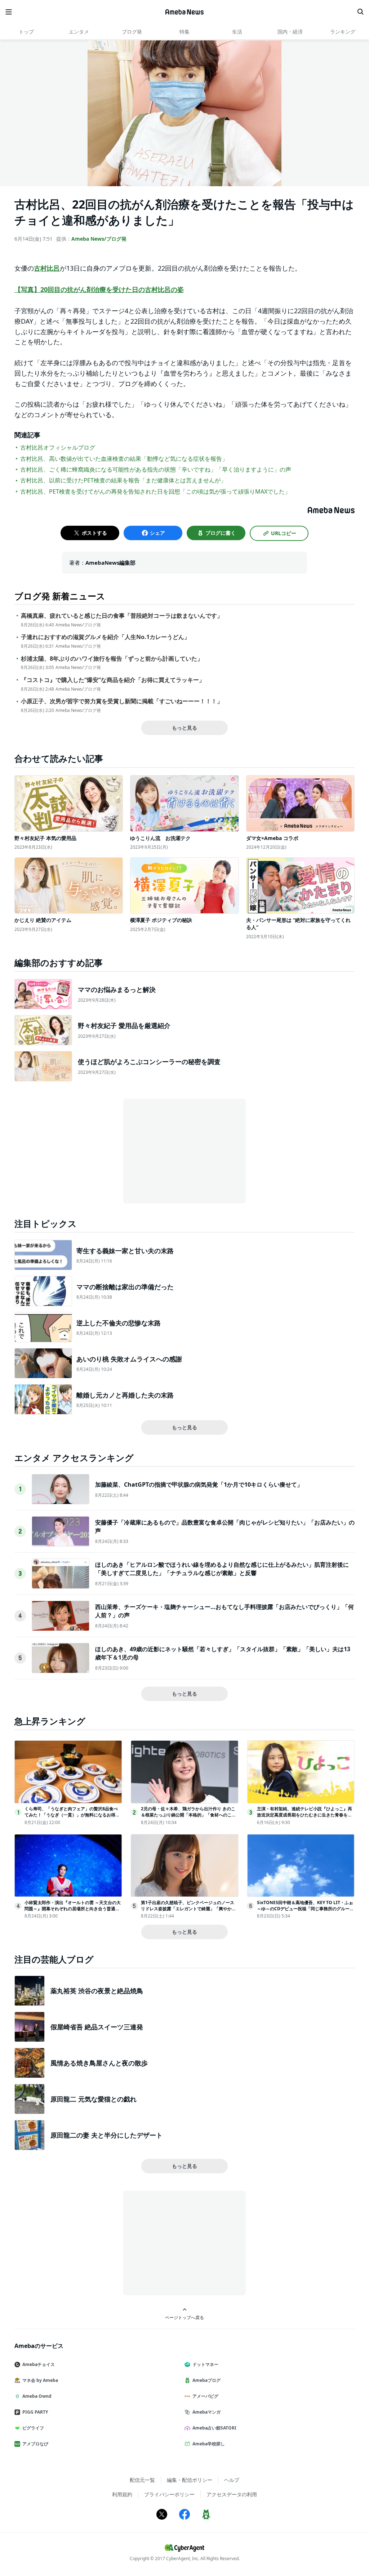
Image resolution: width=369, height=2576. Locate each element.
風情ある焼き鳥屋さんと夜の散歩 (99, 2063)
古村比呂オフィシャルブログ (58, 447)
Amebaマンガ (206, 2412)
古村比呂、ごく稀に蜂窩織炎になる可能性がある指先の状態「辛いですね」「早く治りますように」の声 (156, 469)
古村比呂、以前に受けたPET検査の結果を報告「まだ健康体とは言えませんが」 (123, 480)
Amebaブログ (206, 2380)
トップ (26, 32)
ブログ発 (132, 32)
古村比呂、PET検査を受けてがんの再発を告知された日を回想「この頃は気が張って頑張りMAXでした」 (155, 491)
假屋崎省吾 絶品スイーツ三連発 (97, 2027)
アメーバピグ (205, 2396)
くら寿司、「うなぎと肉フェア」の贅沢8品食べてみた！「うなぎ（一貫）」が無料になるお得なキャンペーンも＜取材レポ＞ (72, 1815)
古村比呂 (47, 268)
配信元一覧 (142, 2480)
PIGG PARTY (35, 2412)
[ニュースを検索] (360, 12)
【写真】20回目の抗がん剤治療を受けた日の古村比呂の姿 (99, 289)
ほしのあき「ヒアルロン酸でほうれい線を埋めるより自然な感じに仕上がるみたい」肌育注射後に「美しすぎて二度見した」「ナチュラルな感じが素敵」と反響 (222, 1569)
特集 (184, 32)
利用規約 (122, 2494)
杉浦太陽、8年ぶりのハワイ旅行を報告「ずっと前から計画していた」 (112, 659)
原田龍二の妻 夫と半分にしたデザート (106, 2135)
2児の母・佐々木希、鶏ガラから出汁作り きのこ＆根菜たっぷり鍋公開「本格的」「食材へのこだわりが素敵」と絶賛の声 (188, 1815)
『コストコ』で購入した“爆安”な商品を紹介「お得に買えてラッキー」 (113, 680)
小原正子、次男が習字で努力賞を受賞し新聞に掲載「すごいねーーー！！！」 (122, 701)
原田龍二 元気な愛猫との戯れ (94, 2099)
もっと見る (184, 728)
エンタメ (79, 32)
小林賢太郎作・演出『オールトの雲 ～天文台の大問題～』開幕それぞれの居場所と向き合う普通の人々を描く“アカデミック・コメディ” (73, 1909)
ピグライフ (33, 2428)
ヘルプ (232, 2480)
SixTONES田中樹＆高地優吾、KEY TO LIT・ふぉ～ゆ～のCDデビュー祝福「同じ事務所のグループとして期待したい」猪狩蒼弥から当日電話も (305, 1909)
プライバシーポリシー (169, 2494)
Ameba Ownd (37, 2396)
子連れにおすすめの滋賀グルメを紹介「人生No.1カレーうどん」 (105, 637)
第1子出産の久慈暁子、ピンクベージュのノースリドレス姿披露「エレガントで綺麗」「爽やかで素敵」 (188, 1909)
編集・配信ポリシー (190, 2480)
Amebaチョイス (39, 2364)
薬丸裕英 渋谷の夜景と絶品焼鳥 (97, 1991)
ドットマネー (205, 2364)
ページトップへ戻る (184, 2317)
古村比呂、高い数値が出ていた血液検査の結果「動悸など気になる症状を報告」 (124, 459)
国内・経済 (290, 32)
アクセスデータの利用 (232, 2494)
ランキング (343, 32)
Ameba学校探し (209, 2444)
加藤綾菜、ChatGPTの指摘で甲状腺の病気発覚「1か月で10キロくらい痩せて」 (199, 1484)
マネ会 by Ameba (40, 2380)
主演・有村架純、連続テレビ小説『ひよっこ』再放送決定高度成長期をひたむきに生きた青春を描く (304, 1815)
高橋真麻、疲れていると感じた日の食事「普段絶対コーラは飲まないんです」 (122, 616)
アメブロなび (35, 2444)
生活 (237, 32)
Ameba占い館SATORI (214, 2428)
